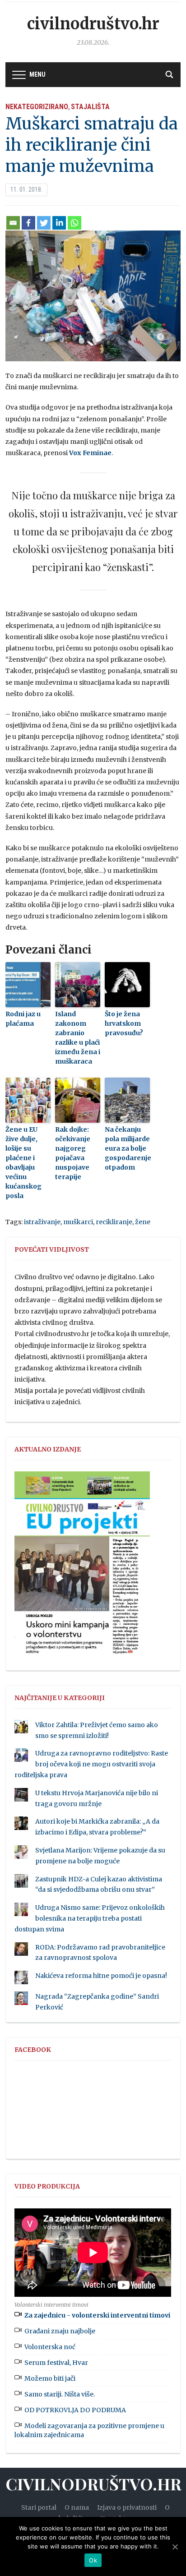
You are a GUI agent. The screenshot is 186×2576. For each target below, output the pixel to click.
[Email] (13, 223)
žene (143, 1222)
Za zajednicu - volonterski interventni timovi (97, 2315)
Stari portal (39, 2507)
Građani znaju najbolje (60, 2331)
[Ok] (175, 2547)
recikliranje (114, 1222)
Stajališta (90, 107)
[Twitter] (44, 223)
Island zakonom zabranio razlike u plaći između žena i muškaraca (78, 1038)
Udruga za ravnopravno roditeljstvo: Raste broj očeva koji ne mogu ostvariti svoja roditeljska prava (91, 1764)
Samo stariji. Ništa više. (60, 2394)
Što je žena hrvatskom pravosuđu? (124, 1023)
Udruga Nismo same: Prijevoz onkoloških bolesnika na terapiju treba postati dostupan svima (90, 1918)
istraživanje (42, 1222)
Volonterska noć (50, 2347)
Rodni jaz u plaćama (23, 1019)
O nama (77, 2507)
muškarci (78, 1222)
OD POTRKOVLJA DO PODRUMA (75, 2410)
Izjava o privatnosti (127, 2507)
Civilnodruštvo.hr (93, 24)
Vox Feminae (90, 453)
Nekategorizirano (37, 107)
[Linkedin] (59, 223)
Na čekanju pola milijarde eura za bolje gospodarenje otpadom (127, 1148)
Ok (93, 2560)
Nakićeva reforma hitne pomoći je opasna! (101, 1976)
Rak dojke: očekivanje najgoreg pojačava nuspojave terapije (73, 1153)
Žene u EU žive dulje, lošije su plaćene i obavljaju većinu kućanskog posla (23, 1163)
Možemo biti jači (50, 2378)
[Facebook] (28, 223)
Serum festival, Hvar (56, 2363)
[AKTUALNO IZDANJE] (82, 1567)
